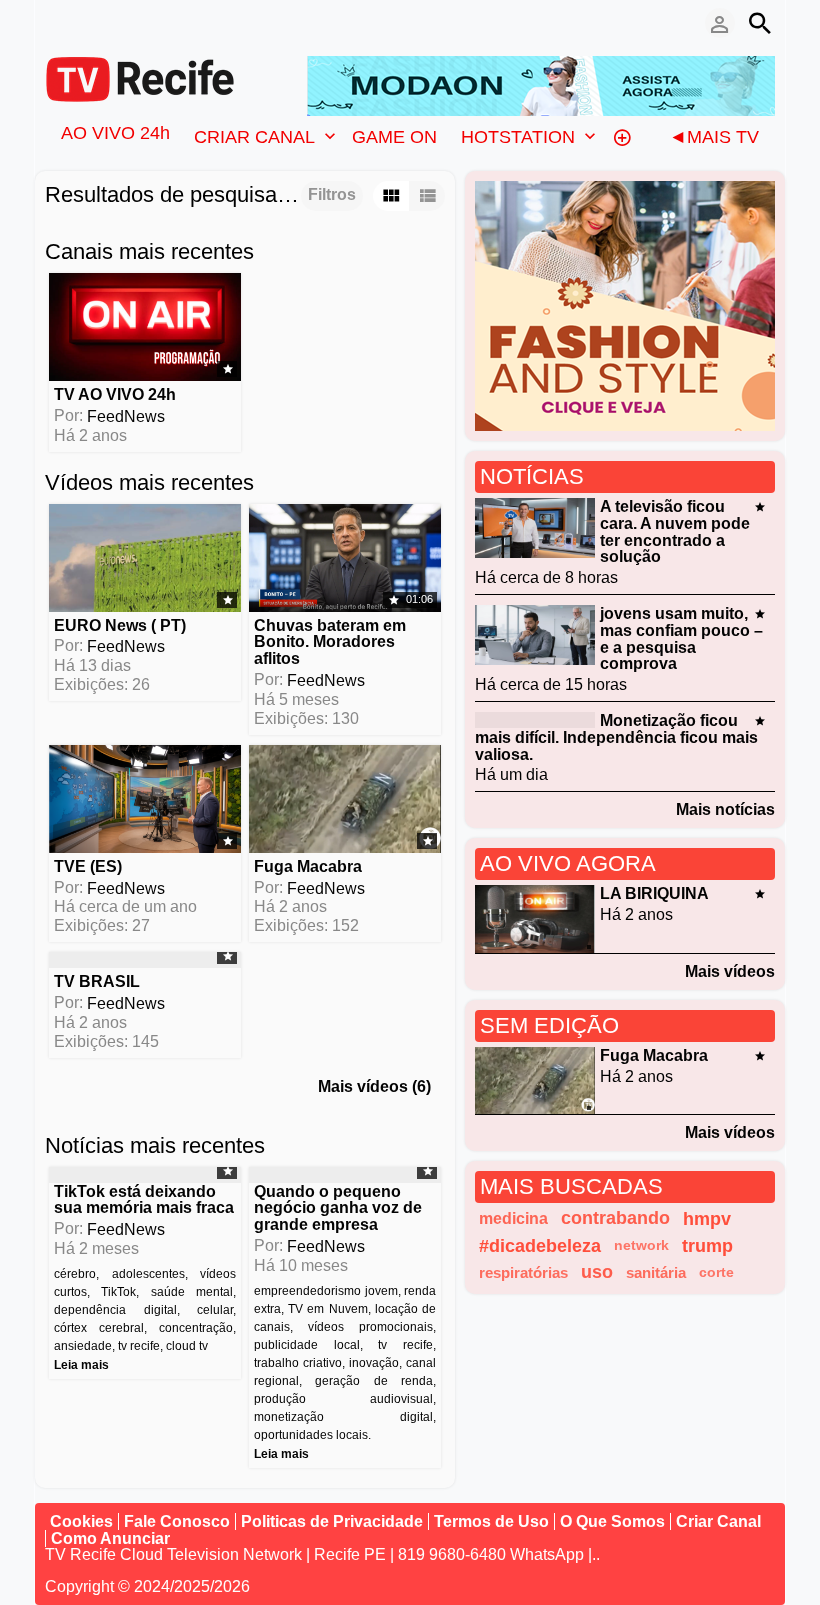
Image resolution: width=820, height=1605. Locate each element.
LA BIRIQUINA (654, 893)
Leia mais (81, 1365)
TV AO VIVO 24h (115, 394)
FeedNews (126, 416)
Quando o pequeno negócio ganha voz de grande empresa (338, 1207)
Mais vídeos (730, 971)
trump (707, 1245)
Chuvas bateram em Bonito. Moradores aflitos (330, 641)
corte (716, 1272)
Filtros (332, 194)
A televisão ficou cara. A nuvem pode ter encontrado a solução (675, 531)
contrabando (615, 1218)
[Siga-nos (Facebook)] (55, 23)
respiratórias (523, 1272)
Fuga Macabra (308, 866)
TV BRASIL (97, 981)
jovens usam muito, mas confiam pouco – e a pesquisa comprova (681, 638)
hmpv (707, 1218)
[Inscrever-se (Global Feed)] (85, 23)
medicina (513, 1218)
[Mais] (622, 136)
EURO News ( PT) (120, 624)
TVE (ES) (88, 866)
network (641, 1245)
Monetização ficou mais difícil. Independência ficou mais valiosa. (616, 737)
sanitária (656, 1272)
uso (597, 1272)
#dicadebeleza (540, 1245)
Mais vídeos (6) (374, 1086)
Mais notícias (725, 809)
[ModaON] (541, 84)
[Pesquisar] (760, 23)
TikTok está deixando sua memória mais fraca (144, 1199)
